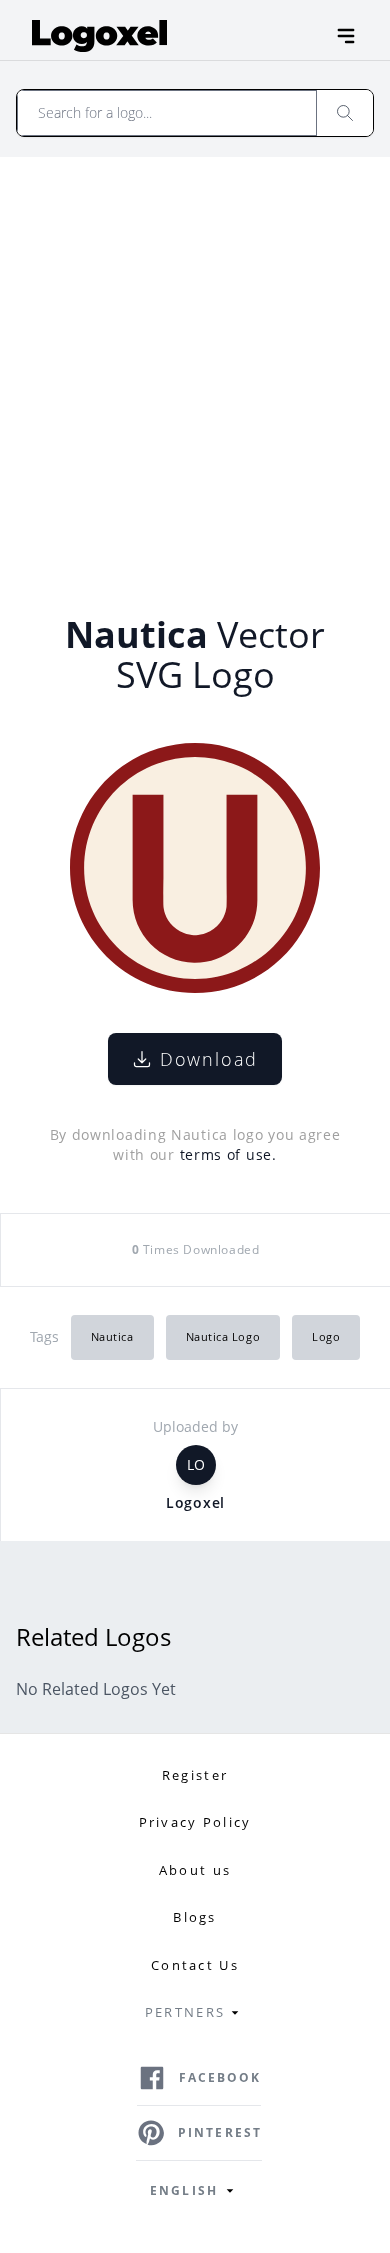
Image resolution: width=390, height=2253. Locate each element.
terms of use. (228, 1154)
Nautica (112, 1336)
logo (326, 1336)
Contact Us (195, 1965)
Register (195, 1775)
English (184, 2190)
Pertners (185, 2012)
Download (209, 1059)
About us (195, 1870)
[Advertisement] (195, 362)
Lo (196, 1464)
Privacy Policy (195, 1822)
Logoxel (195, 1502)
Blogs (194, 1917)
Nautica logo (223, 1336)
